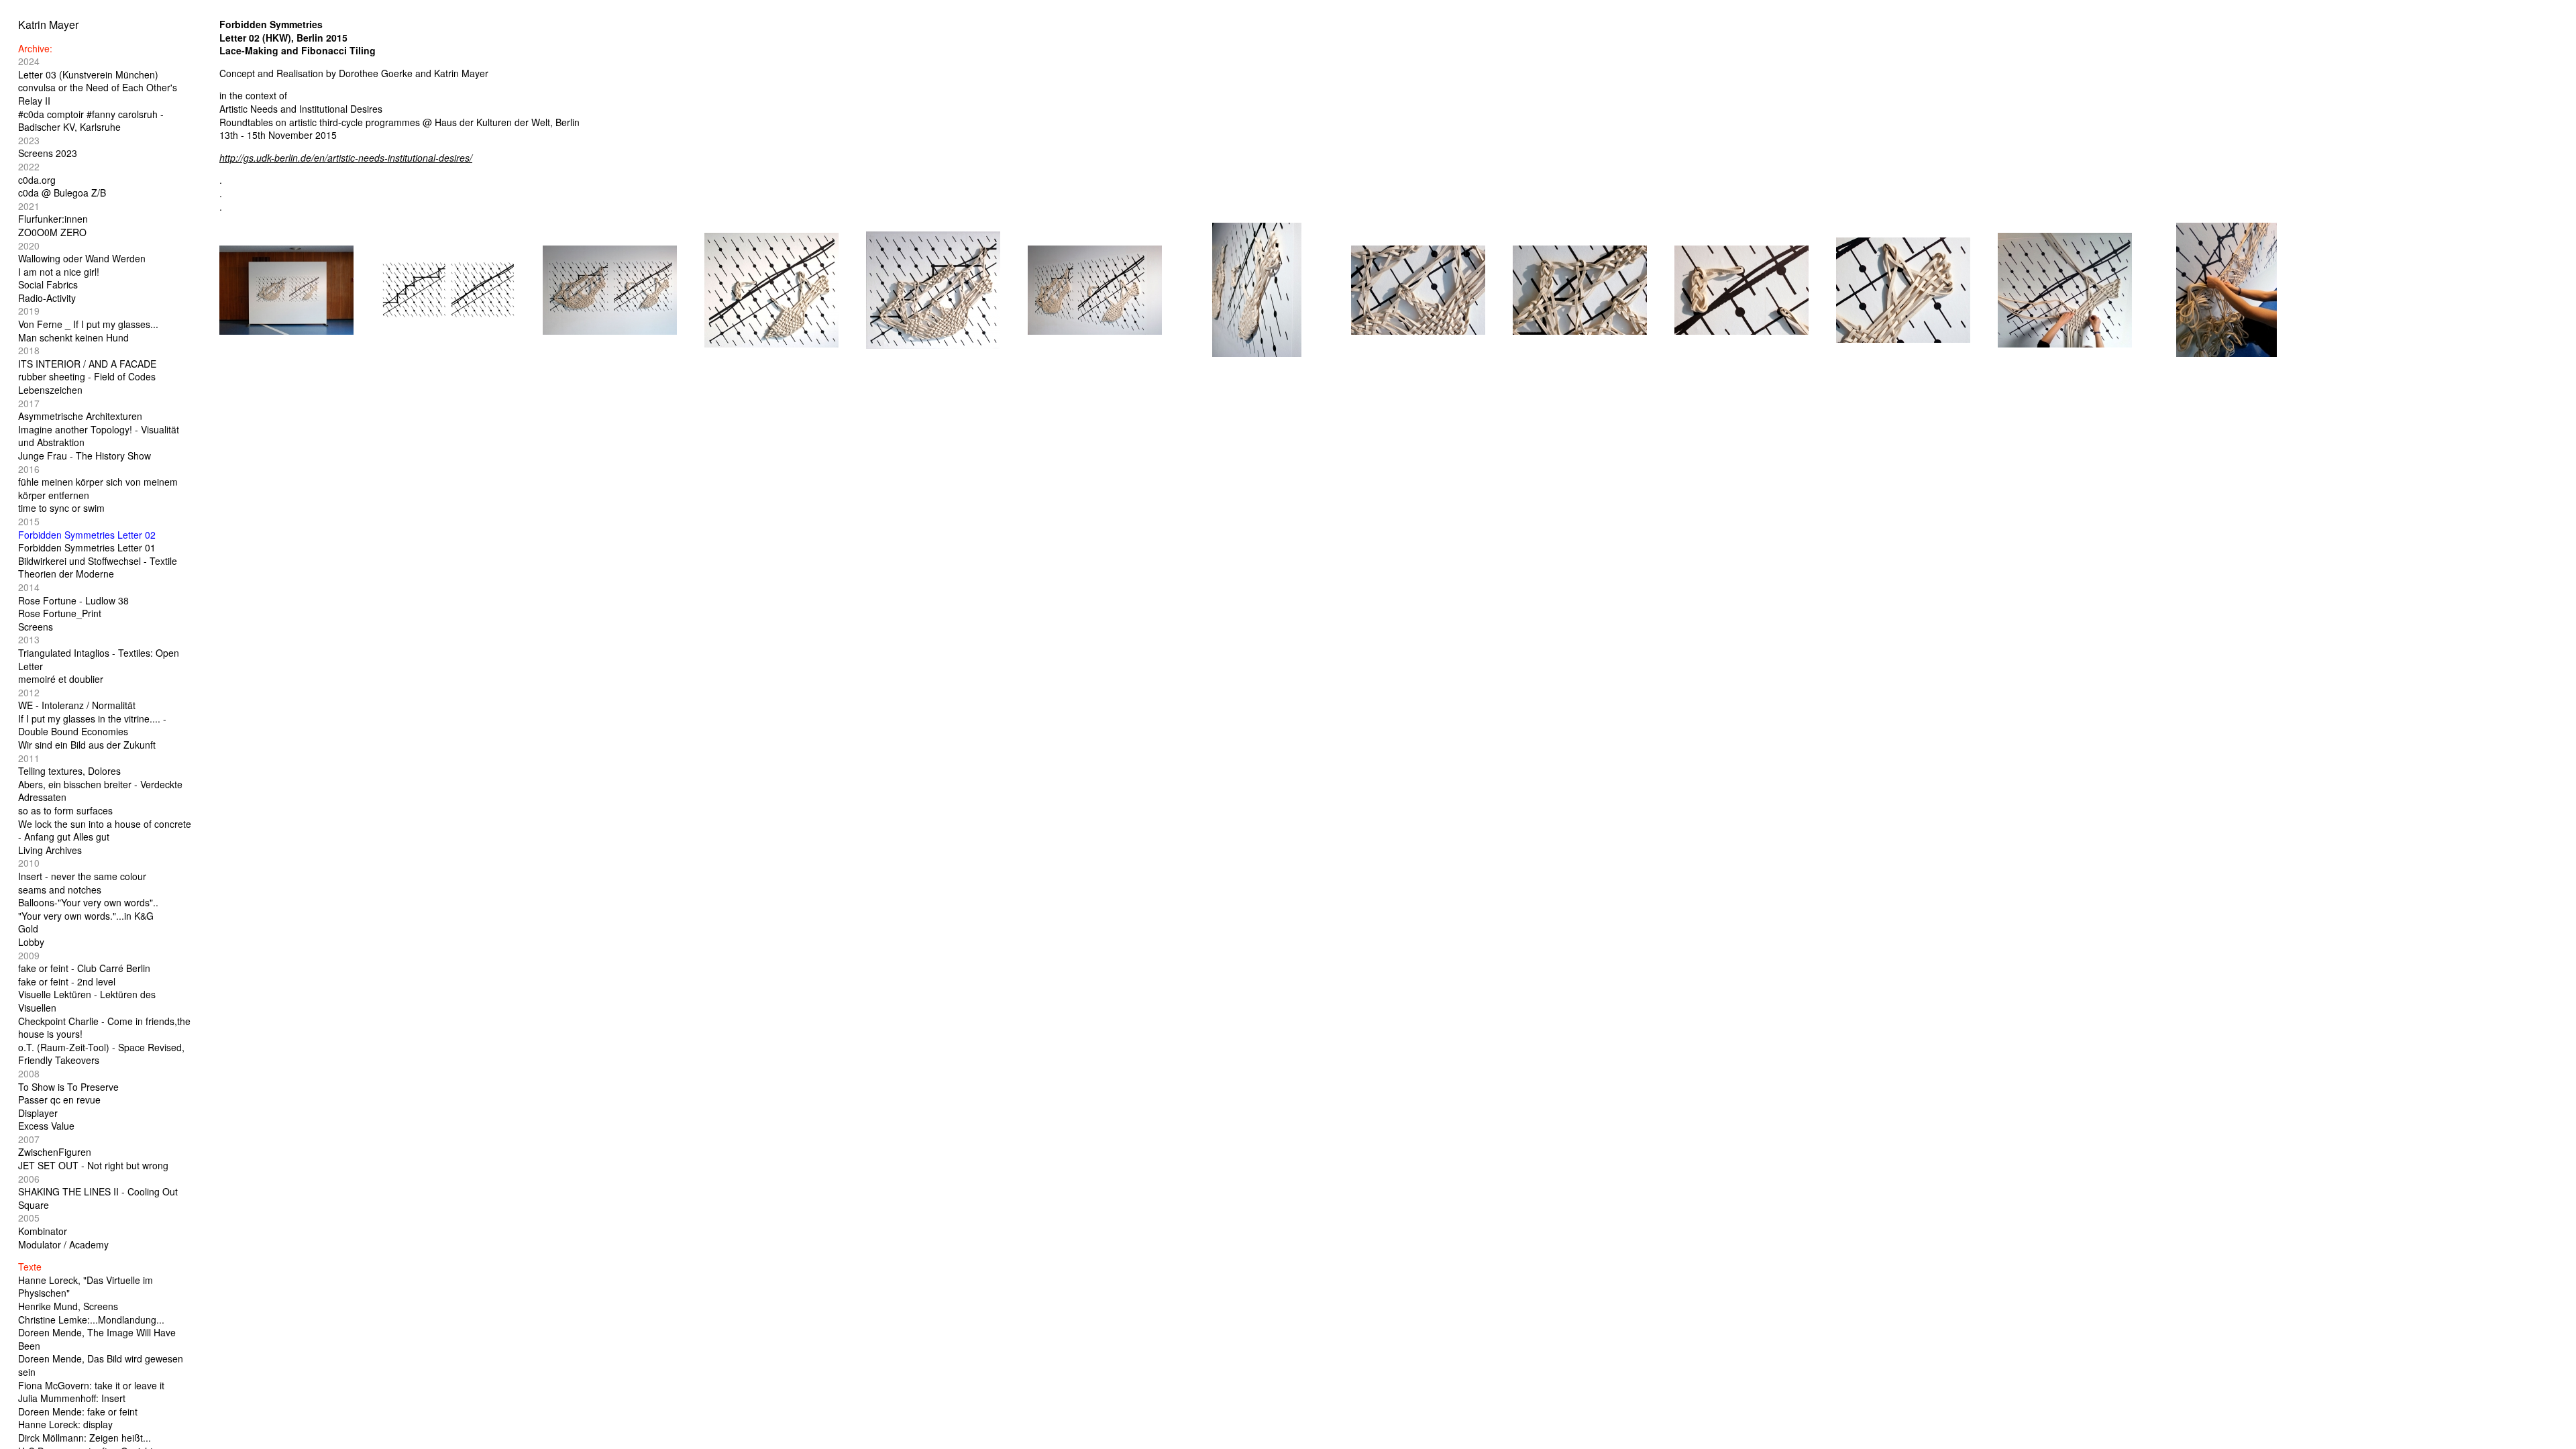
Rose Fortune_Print (60, 613)
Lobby (31, 942)
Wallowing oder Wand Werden (82, 258)
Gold (28, 928)
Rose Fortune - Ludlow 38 (73, 600)
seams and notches (60, 890)
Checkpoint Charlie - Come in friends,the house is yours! (104, 1028)
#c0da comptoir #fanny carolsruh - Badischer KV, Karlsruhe (91, 121)
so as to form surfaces (65, 810)
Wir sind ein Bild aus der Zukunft (87, 745)
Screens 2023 (48, 153)
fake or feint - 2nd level (67, 981)
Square (34, 1205)
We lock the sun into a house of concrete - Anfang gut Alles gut (105, 830)
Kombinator (43, 1231)
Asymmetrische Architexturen (80, 416)
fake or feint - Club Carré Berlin (84, 968)
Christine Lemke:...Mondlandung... (91, 1320)
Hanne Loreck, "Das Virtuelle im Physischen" (86, 1287)
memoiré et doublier (61, 679)
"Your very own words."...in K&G (86, 916)
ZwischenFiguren (55, 1152)
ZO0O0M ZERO (52, 232)
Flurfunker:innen (53, 219)
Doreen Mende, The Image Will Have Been (97, 1339)
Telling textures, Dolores (69, 771)
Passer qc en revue (59, 1099)
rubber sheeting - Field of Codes (87, 376)
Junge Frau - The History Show (85, 455)
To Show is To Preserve (68, 1087)
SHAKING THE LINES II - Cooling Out (98, 1191)
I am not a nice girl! (59, 272)
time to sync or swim (61, 508)
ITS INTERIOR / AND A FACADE (87, 364)
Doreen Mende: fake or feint (78, 1411)
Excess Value (46, 1126)
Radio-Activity (47, 298)
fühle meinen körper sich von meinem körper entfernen (98, 488)
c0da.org (37, 180)
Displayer (38, 1113)
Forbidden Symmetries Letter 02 (87, 535)
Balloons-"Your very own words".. (88, 902)
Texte (30, 1267)
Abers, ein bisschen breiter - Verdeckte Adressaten (100, 791)
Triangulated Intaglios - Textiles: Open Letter (99, 659)
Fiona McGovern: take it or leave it (91, 1385)
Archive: (35, 48)
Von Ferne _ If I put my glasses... (88, 324)
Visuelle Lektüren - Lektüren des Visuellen (87, 1001)
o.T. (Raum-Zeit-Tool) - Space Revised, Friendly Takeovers (101, 1054)
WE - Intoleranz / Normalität (77, 705)
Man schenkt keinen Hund (73, 337)
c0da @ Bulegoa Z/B (62, 193)
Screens (36, 627)
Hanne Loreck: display (65, 1424)
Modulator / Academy (63, 1244)
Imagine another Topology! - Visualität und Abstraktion (99, 436)
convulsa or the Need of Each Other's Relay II (98, 94)
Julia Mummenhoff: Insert (72, 1398)
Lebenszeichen (50, 390)
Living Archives (50, 850)
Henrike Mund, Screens (68, 1306)
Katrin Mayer (48, 24)
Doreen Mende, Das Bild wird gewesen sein (101, 1365)
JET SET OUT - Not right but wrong (93, 1165)
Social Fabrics (48, 284)
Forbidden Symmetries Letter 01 (87, 547)
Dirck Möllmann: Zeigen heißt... (85, 1438)
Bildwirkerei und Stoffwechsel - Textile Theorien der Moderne (98, 568)
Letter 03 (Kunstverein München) (88, 74)
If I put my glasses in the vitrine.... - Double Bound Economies (92, 725)
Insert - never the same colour (82, 876)
